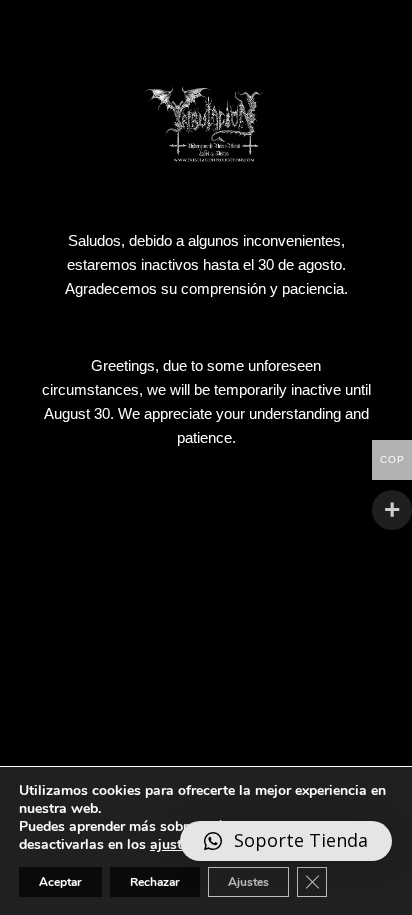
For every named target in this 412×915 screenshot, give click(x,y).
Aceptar (60, 882)
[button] (286, 842)
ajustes (173, 845)
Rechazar (155, 882)
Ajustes (248, 882)
